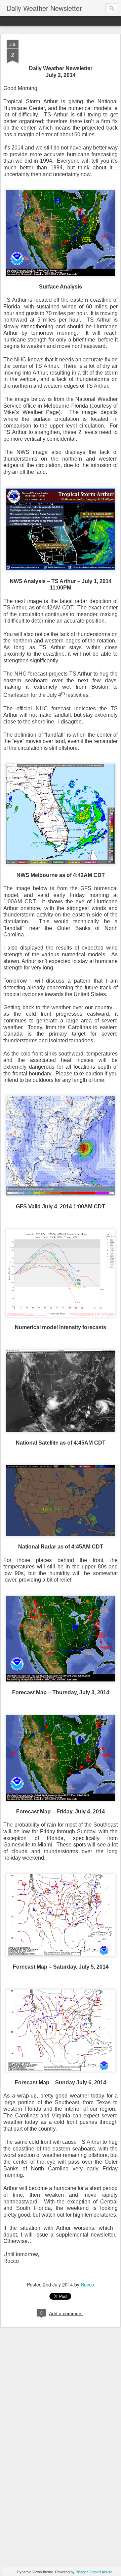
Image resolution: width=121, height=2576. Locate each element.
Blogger (82, 2572)
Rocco (87, 2284)
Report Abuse (101, 2572)
